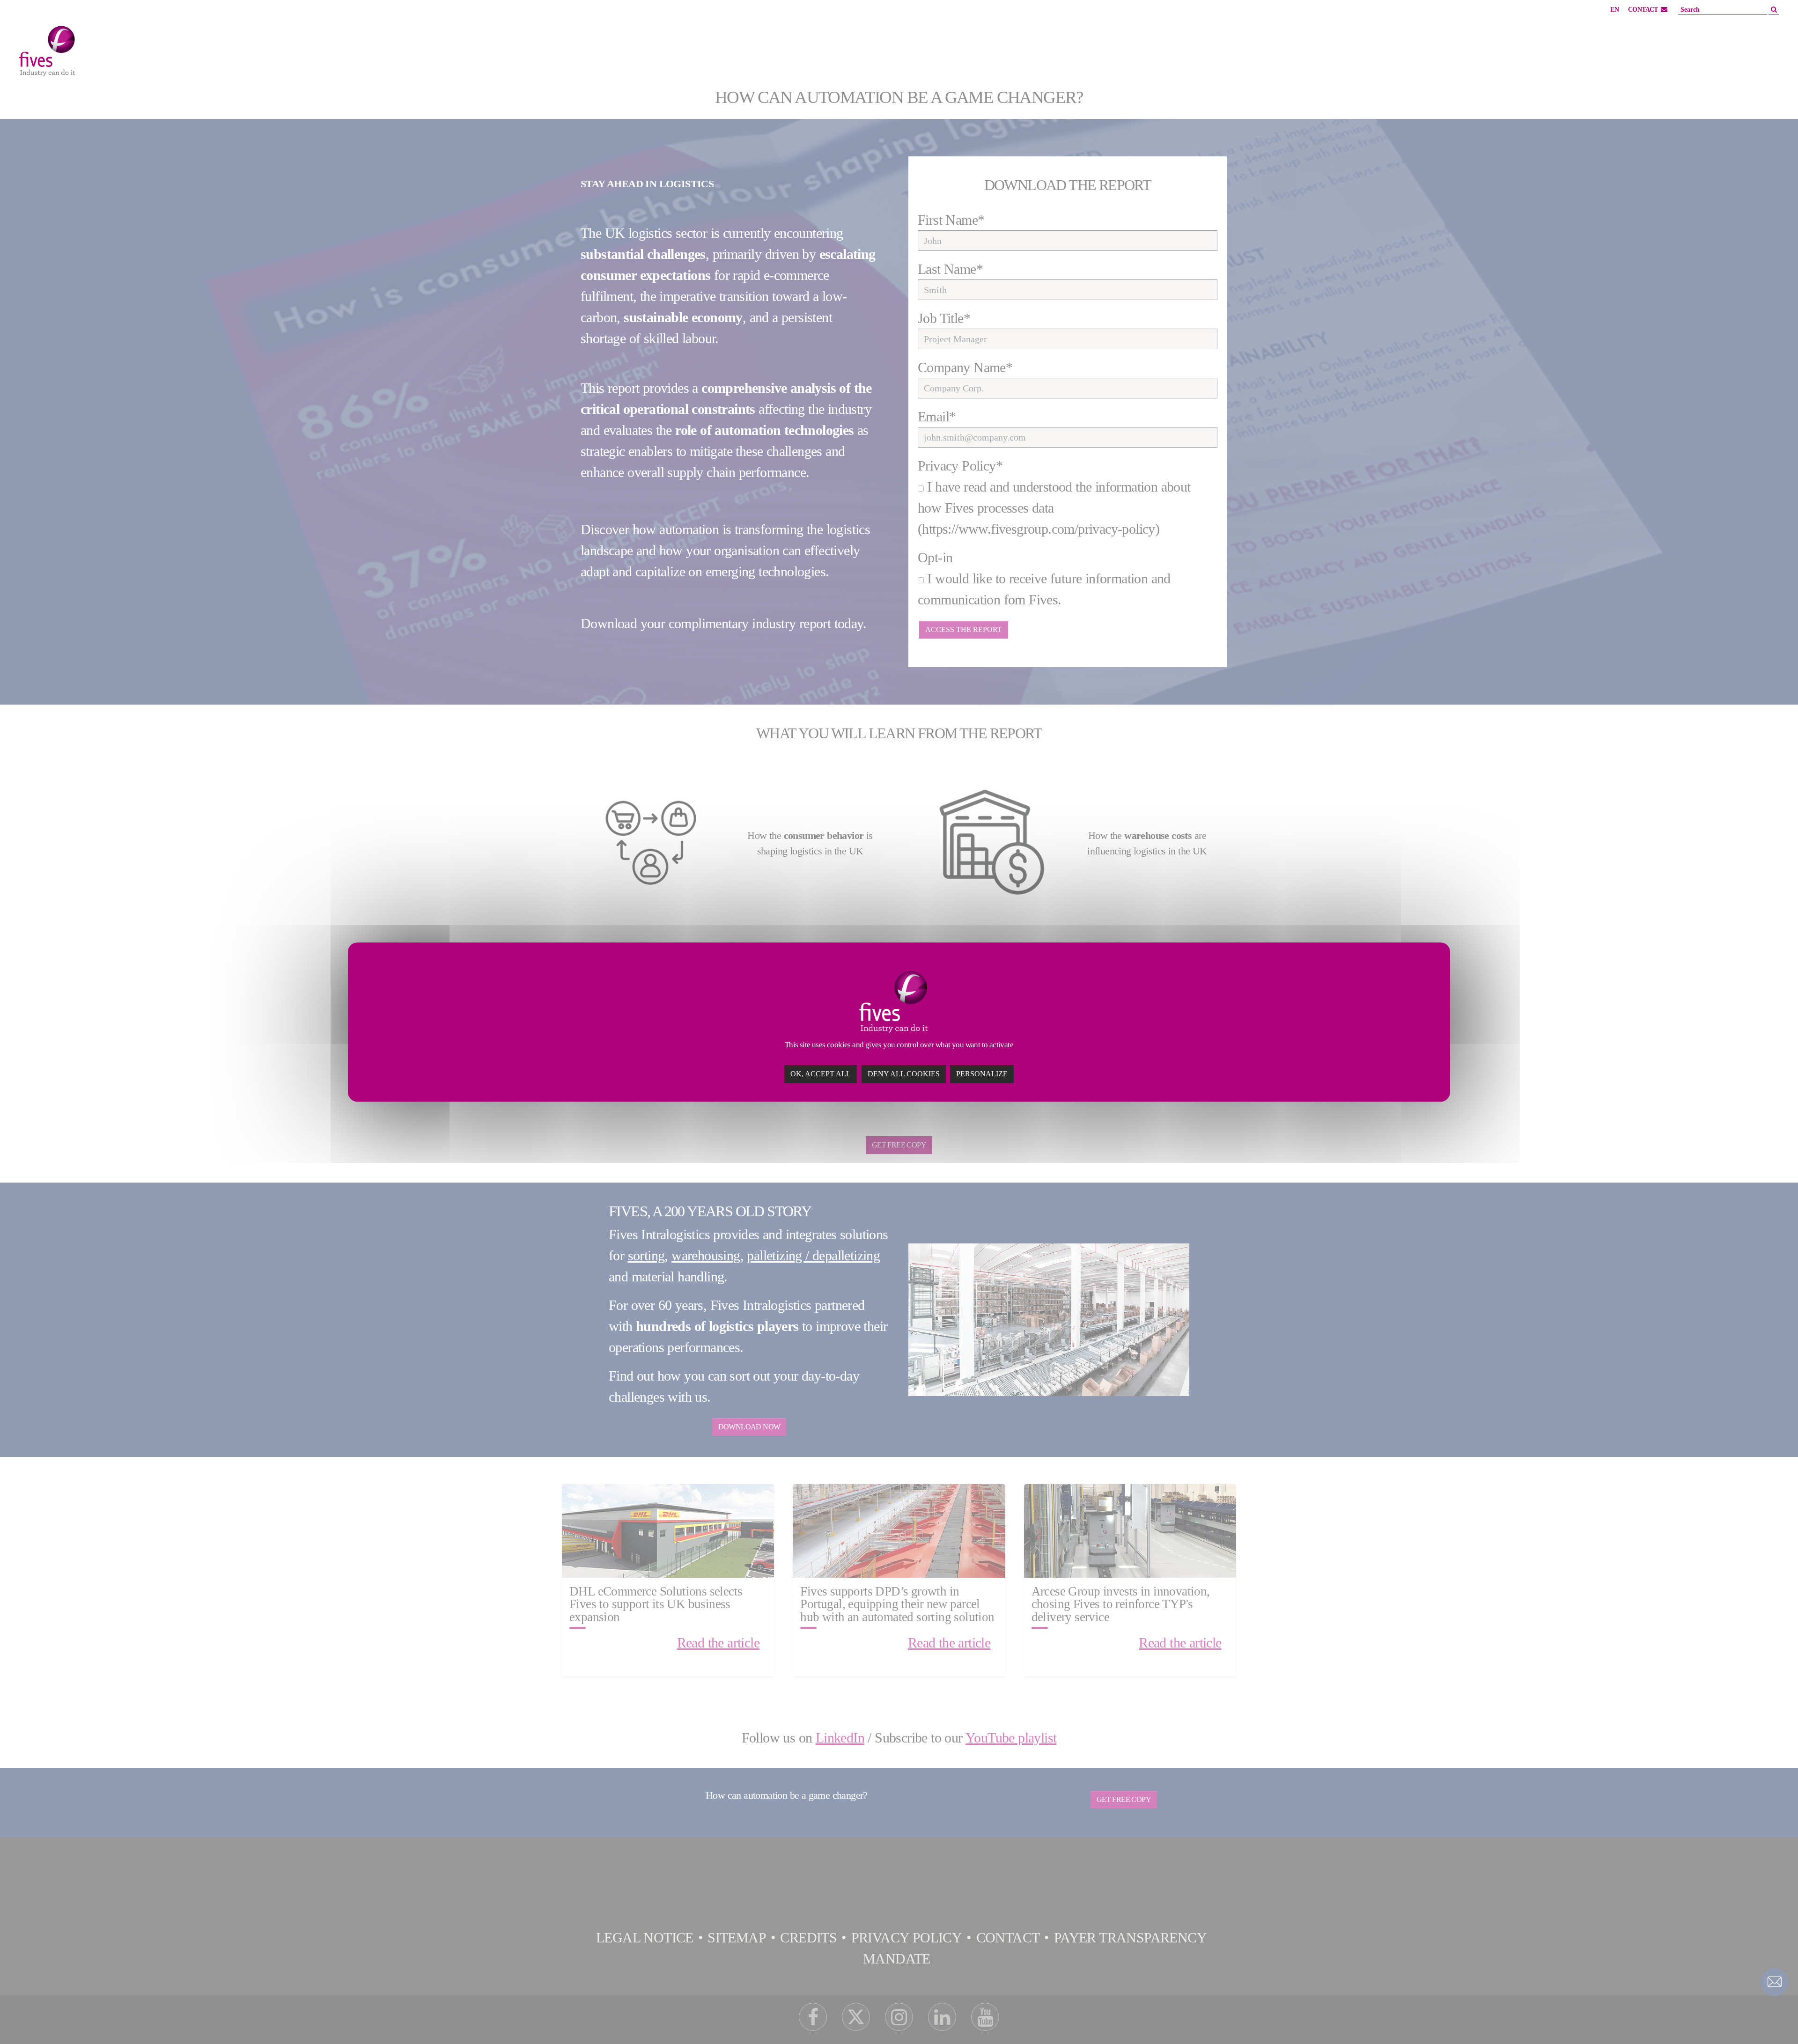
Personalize (982, 1074)
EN (1614, 10)
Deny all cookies (904, 1074)
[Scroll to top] (1775, 2021)
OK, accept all (821, 1074)
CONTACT (1643, 10)
